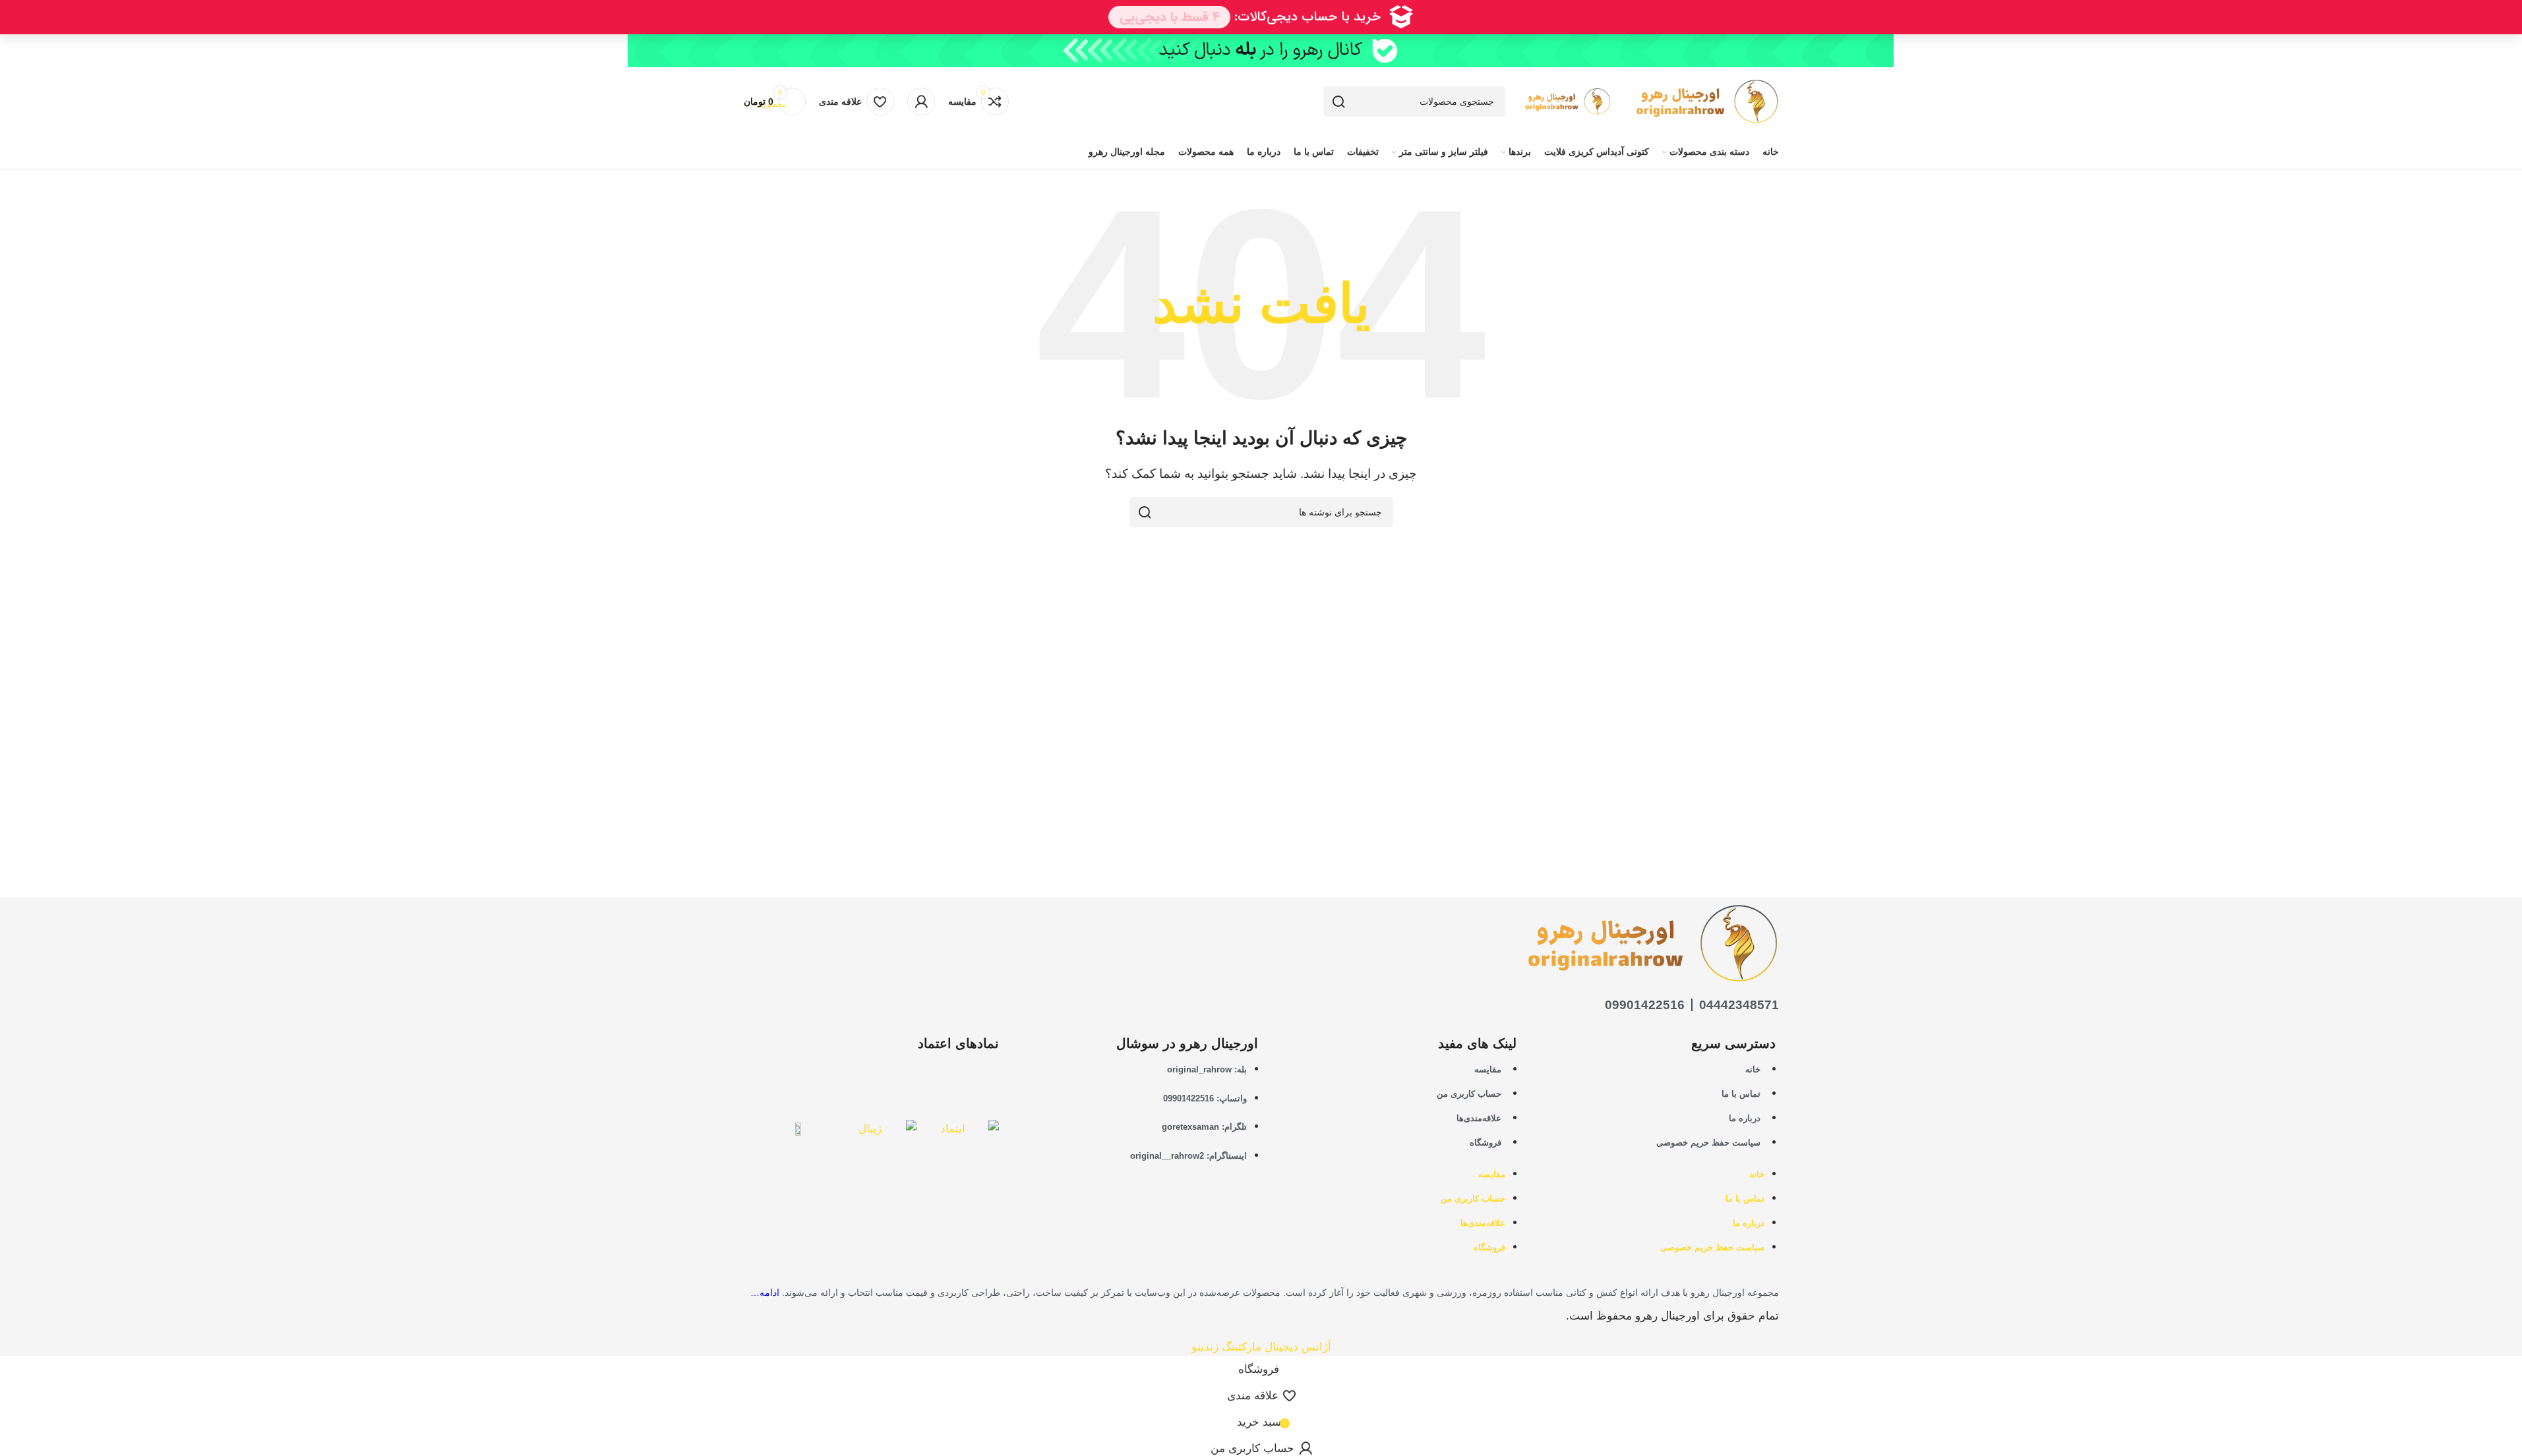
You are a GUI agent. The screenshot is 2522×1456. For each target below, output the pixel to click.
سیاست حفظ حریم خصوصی (1708, 1143)
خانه (1753, 1069)
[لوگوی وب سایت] (1695, 101)
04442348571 (1739, 1005)
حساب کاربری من (1469, 1094)
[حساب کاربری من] (921, 102)
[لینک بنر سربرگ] (1261, 51)
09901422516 (1645, 1005)
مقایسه (1488, 1069)
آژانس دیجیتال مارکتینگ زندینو (1261, 1347)
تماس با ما (1741, 1094)
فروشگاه (1486, 1143)
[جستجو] (1338, 102)
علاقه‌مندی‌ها (1479, 1118)
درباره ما (1745, 1118)
